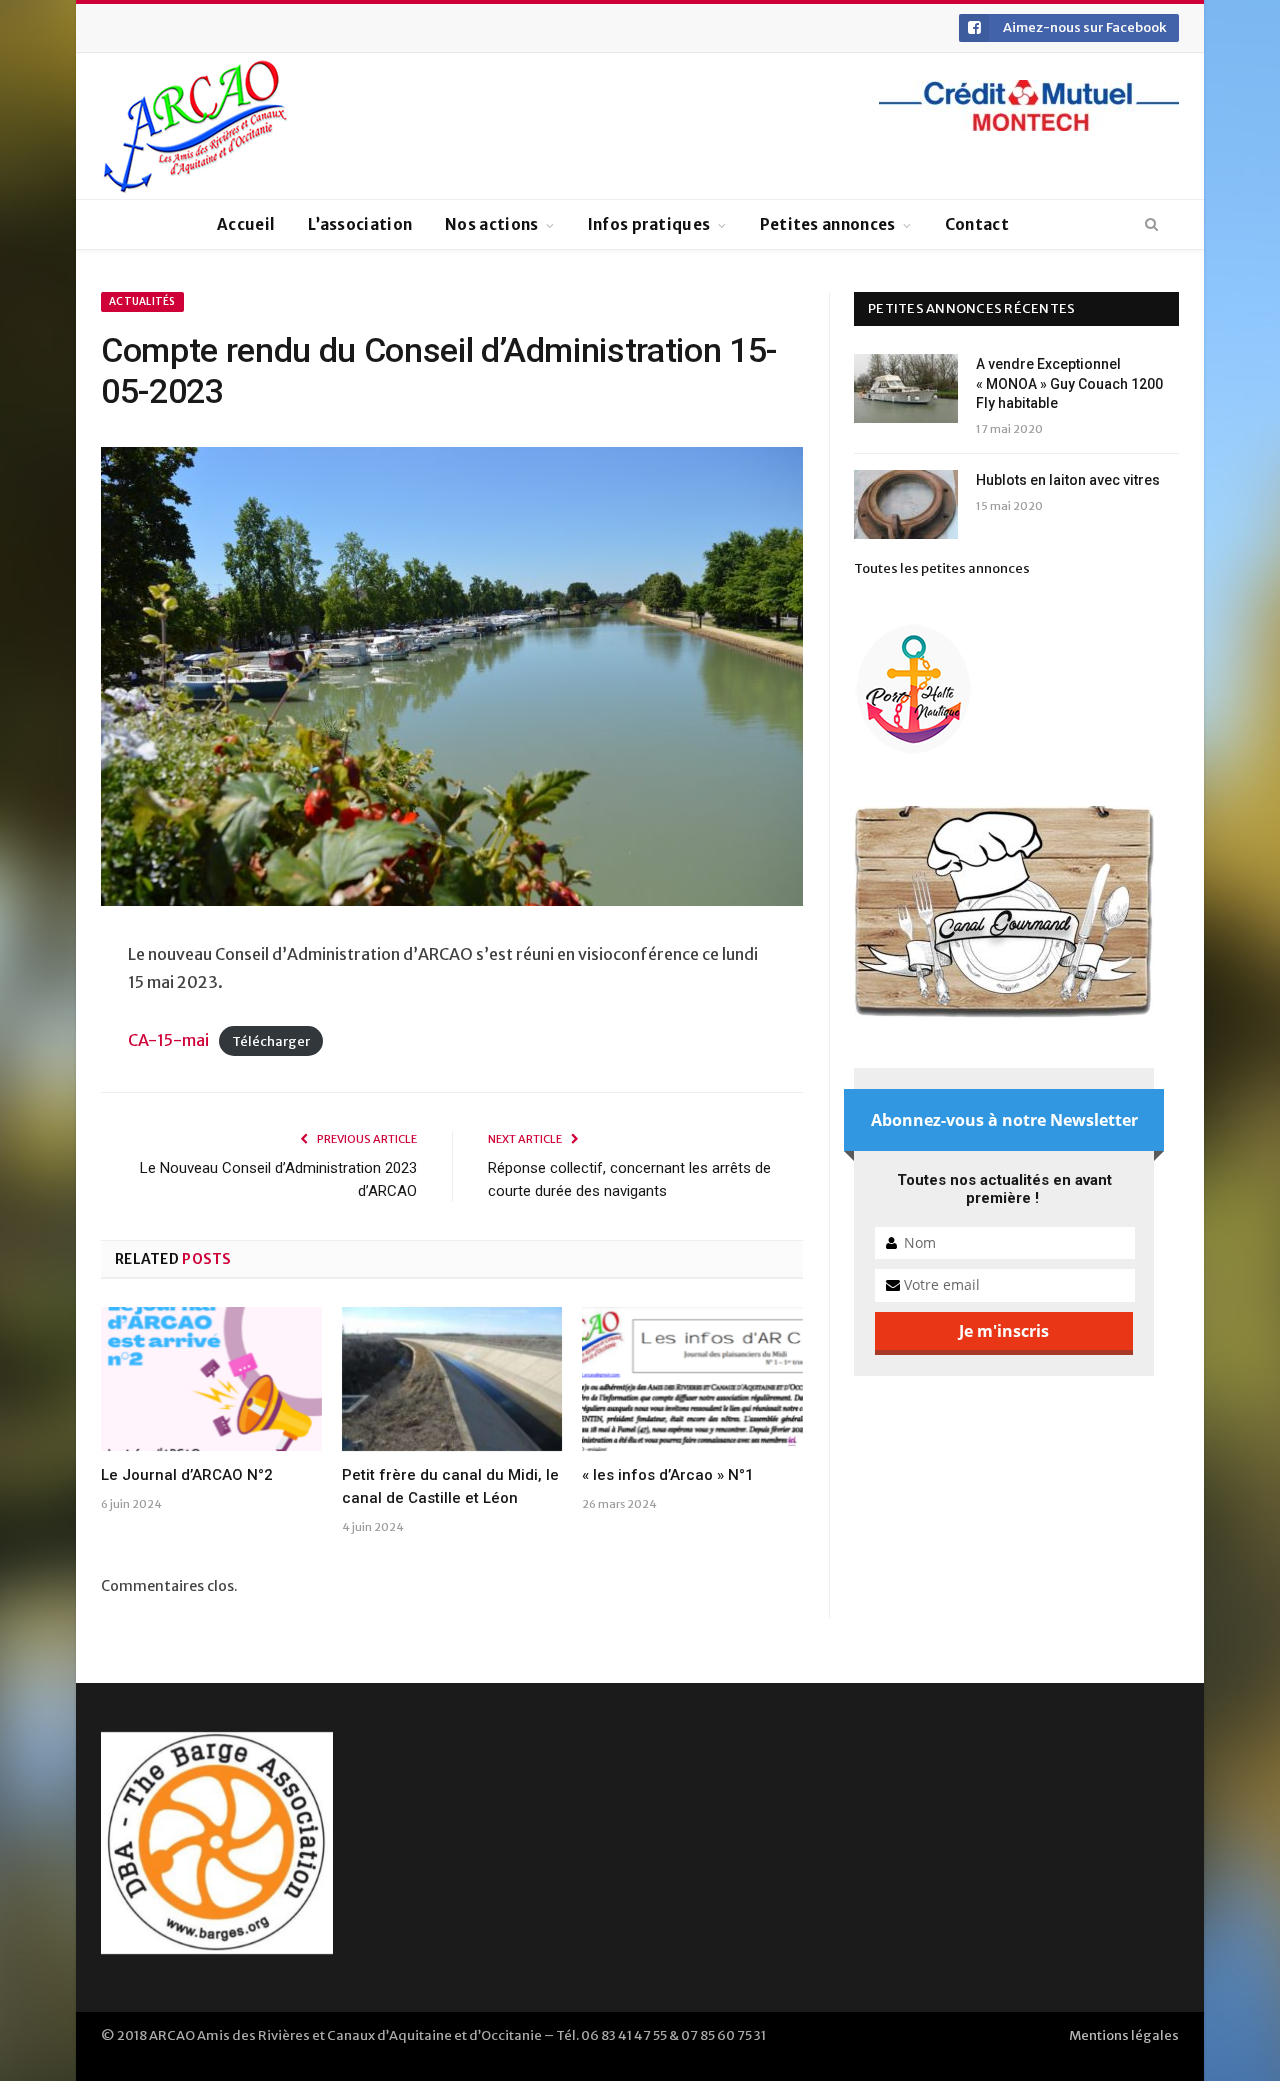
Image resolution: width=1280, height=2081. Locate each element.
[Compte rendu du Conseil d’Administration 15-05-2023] (452, 679)
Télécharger (271, 1041)
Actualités (142, 301)
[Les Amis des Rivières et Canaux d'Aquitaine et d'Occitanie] (196, 126)
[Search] (1151, 225)
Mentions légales (1124, 2035)
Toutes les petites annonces (942, 568)
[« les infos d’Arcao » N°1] (692, 1379)
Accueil (246, 224)
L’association (360, 224)
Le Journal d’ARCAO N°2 (187, 1475)
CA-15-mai (168, 1040)
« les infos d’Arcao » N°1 (668, 1475)
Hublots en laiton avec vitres (1068, 480)
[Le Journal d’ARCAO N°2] (211, 1379)
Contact (977, 224)
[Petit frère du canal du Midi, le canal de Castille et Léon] (452, 1379)
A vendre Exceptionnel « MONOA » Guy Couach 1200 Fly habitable (1069, 383)
